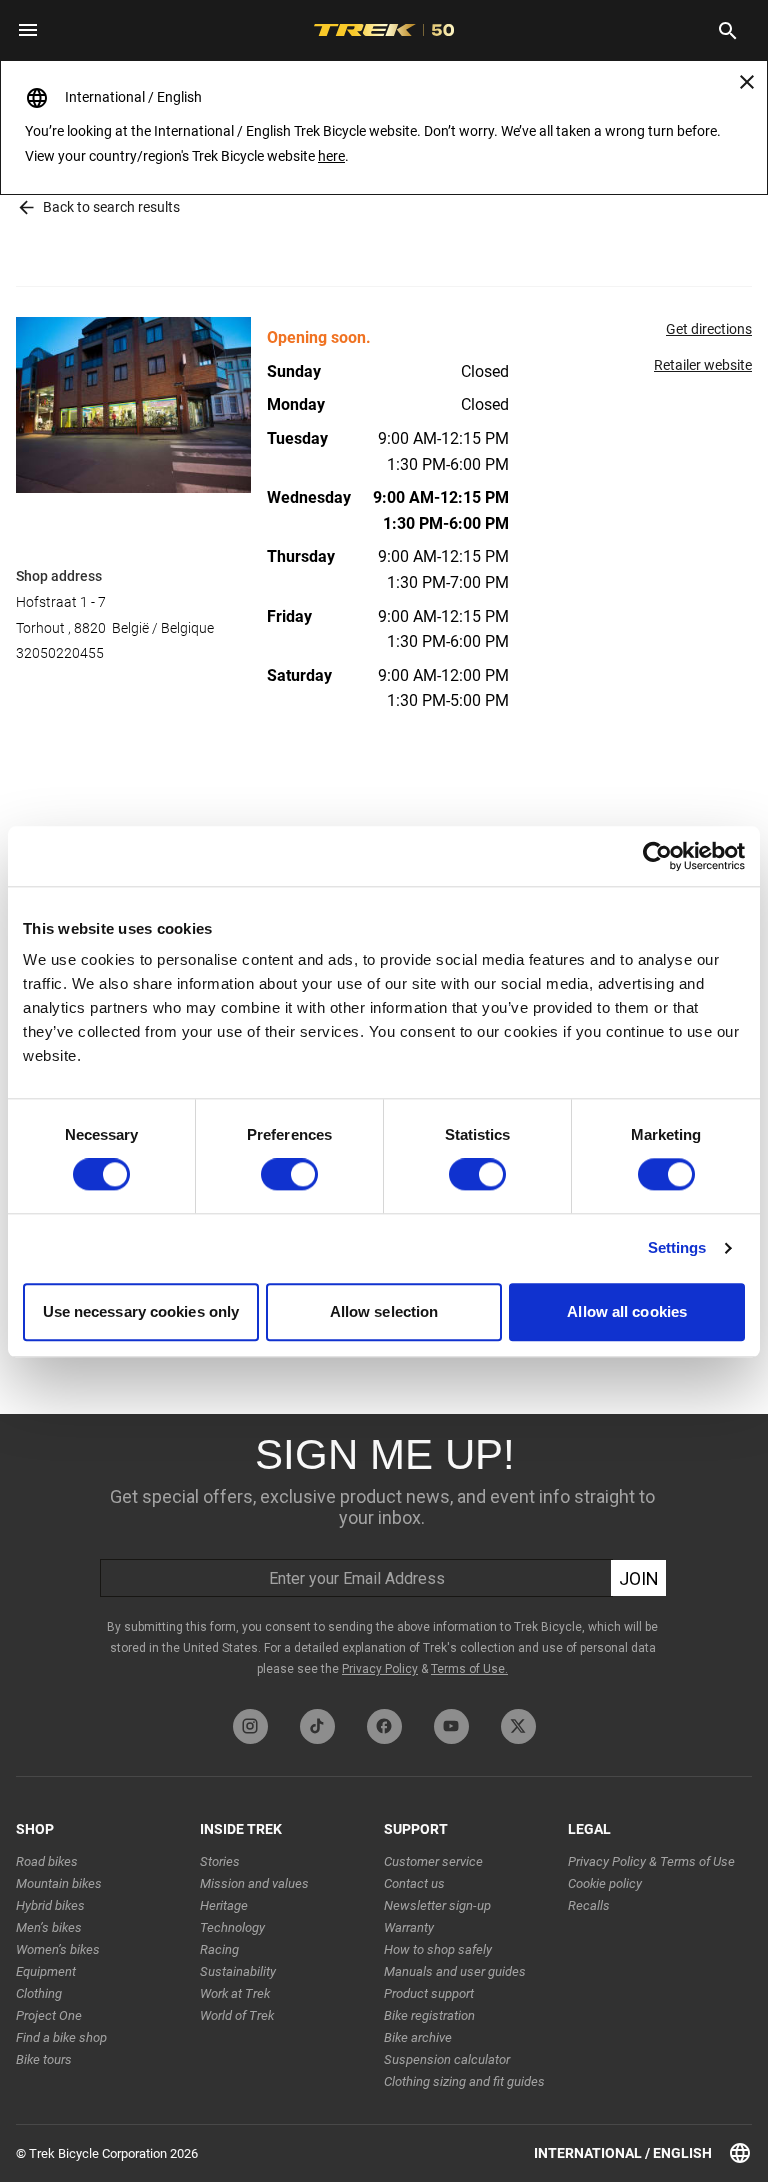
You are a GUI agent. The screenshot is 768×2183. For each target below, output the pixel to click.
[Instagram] (250, 1726)
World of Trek (237, 2015)
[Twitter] (518, 1726)
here (331, 156)
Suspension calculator (447, 2059)
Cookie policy (605, 1883)
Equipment (46, 1971)
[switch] (289, 1175)
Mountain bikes (59, 1883)
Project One (49, 2015)
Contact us (414, 1883)
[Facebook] (384, 1726)
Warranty (409, 1927)
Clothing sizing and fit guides (464, 2081)
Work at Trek (235, 1993)
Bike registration (429, 2015)
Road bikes (47, 1861)
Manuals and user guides (455, 1971)
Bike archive (418, 2037)
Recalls (589, 1905)
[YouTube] (451, 1726)
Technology (232, 1927)
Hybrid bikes (50, 1905)
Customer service (433, 1861)
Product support (429, 1993)
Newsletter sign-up (437, 1905)
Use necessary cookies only (141, 1311)
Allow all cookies (627, 1311)
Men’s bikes (49, 1927)
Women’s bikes (58, 1949)
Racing (219, 1949)
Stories (220, 1861)
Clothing (39, 1993)
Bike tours (44, 2059)
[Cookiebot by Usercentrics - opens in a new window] (657, 856)
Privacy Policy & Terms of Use (651, 1861)
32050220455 (60, 653)
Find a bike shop (61, 2037)
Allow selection (384, 1311)
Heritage (224, 1905)
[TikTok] (317, 1726)
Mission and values (254, 1883)
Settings (677, 1248)
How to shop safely (438, 1949)
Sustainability (238, 1971)
